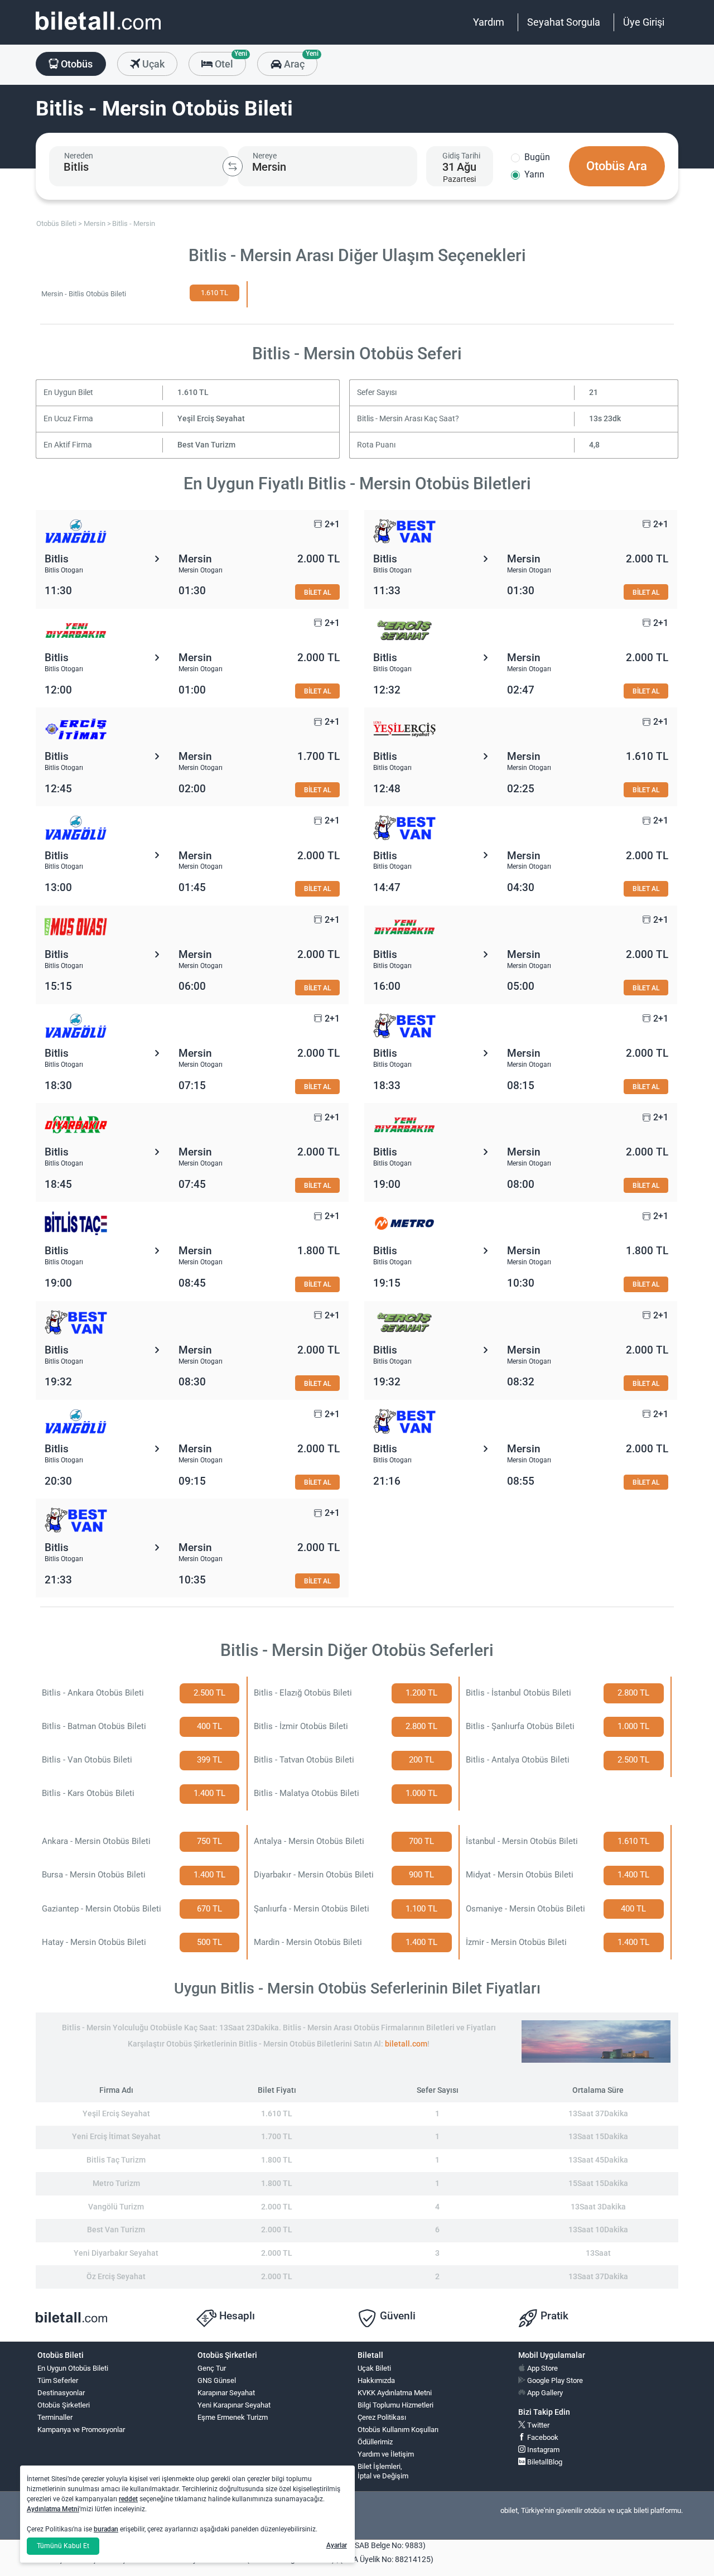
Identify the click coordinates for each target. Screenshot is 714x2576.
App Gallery (544, 2393)
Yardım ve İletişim (386, 2454)
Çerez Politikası (382, 2417)
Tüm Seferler (58, 2380)
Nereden (79, 156)
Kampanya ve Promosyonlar (81, 2430)
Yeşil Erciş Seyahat (211, 419)
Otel (229, 61)
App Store (542, 2368)
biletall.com (406, 2044)
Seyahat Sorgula (564, 22)
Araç (299, 61)
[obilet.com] (98, 31)
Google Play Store (554, 2380)
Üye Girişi (644, 22)
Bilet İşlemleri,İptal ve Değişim (383, 2471)
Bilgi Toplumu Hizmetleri (395, 2405)
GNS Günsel (217, 2380)
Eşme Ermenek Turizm (233, 2417)
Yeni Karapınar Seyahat (234, 2405)
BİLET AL (317, 592)
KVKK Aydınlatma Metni (395, 2393)
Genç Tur (212, 2368)
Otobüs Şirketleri (64, 2405)
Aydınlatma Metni (53, 2509)
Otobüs (76, 64)
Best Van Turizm (206, 445)
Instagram (542, 2450)
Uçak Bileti (374, 2368)
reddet (128, 2499)
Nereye (265, 156)
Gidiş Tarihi (461, 156)
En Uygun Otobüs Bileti (73, 2368)
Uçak (152, 64)
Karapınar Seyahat (226, 2393)
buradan (106, 2529)
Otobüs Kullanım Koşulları (398, 2430)
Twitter (537, 2425)
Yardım (489, 22)
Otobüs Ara (617, 166)
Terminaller (55, 2417)
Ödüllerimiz (375, 2442)
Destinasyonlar (61, 2393)
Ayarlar (337, 2545)
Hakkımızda (376, 2380)
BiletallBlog (544, 2462)
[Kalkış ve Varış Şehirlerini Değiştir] (233, 166)
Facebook (542, 2437)
